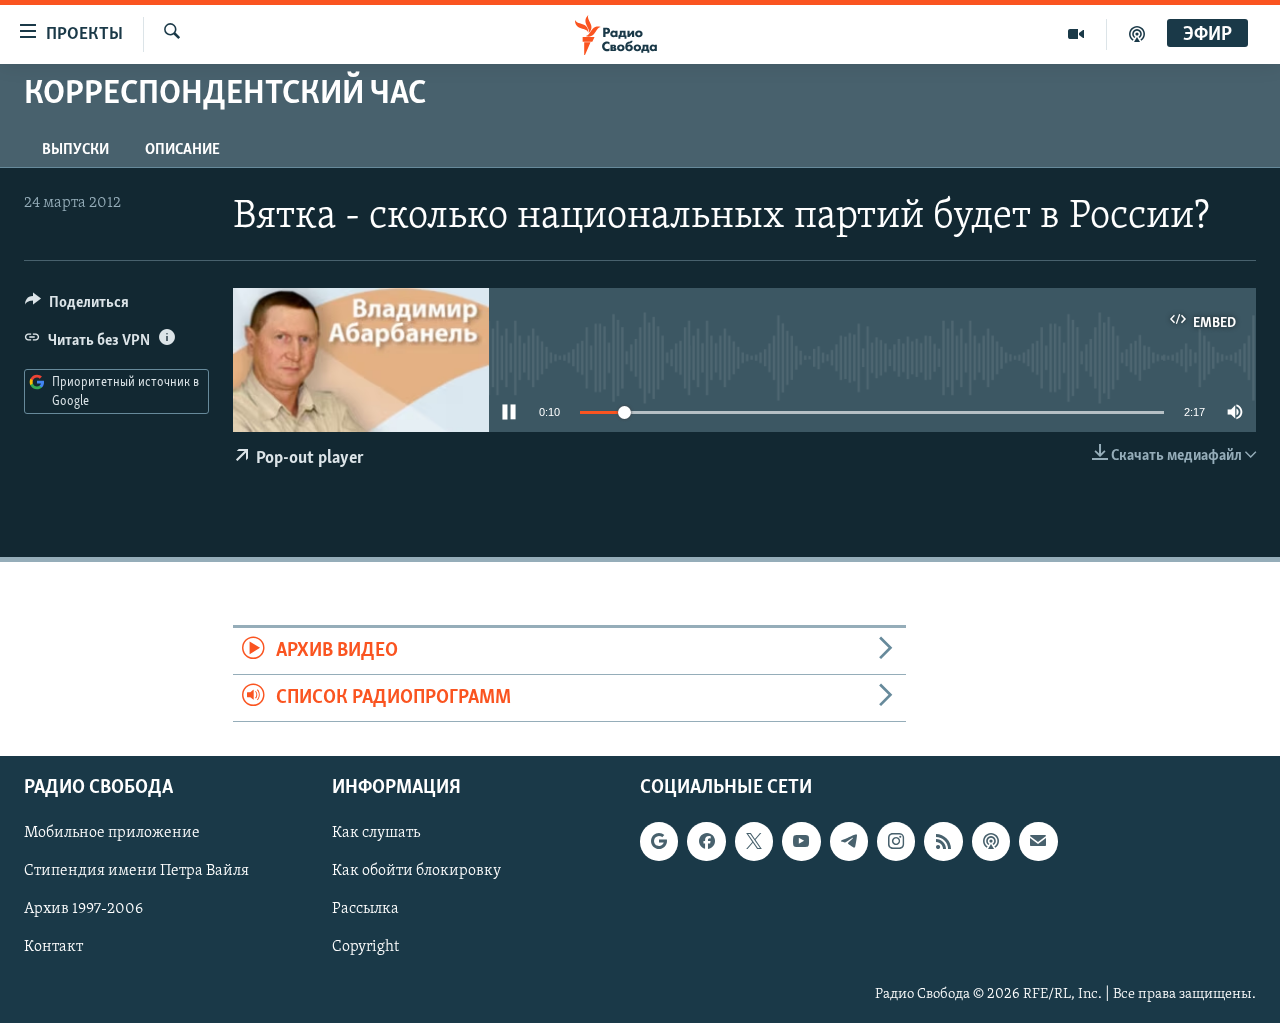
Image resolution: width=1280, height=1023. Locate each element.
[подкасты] (1137, 34)
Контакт (53, 948)
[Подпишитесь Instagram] (896, 842)
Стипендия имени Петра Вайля (136, 872)
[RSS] (943, 842)
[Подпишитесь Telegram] (849, 842)
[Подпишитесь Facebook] (706, 842)
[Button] (77, 307)
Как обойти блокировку (416, 872)
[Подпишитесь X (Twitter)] (754, 842)
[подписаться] (1038, 842)
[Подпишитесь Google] (659, 842)
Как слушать (376, 834)
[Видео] (1076, 34)
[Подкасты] (991, 842)
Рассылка (365, 910)
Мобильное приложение (112, 834)
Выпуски (75, 150)
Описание (182, 150)
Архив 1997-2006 (83, 910)
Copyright (365, 948)
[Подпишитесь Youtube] (801, 842)
